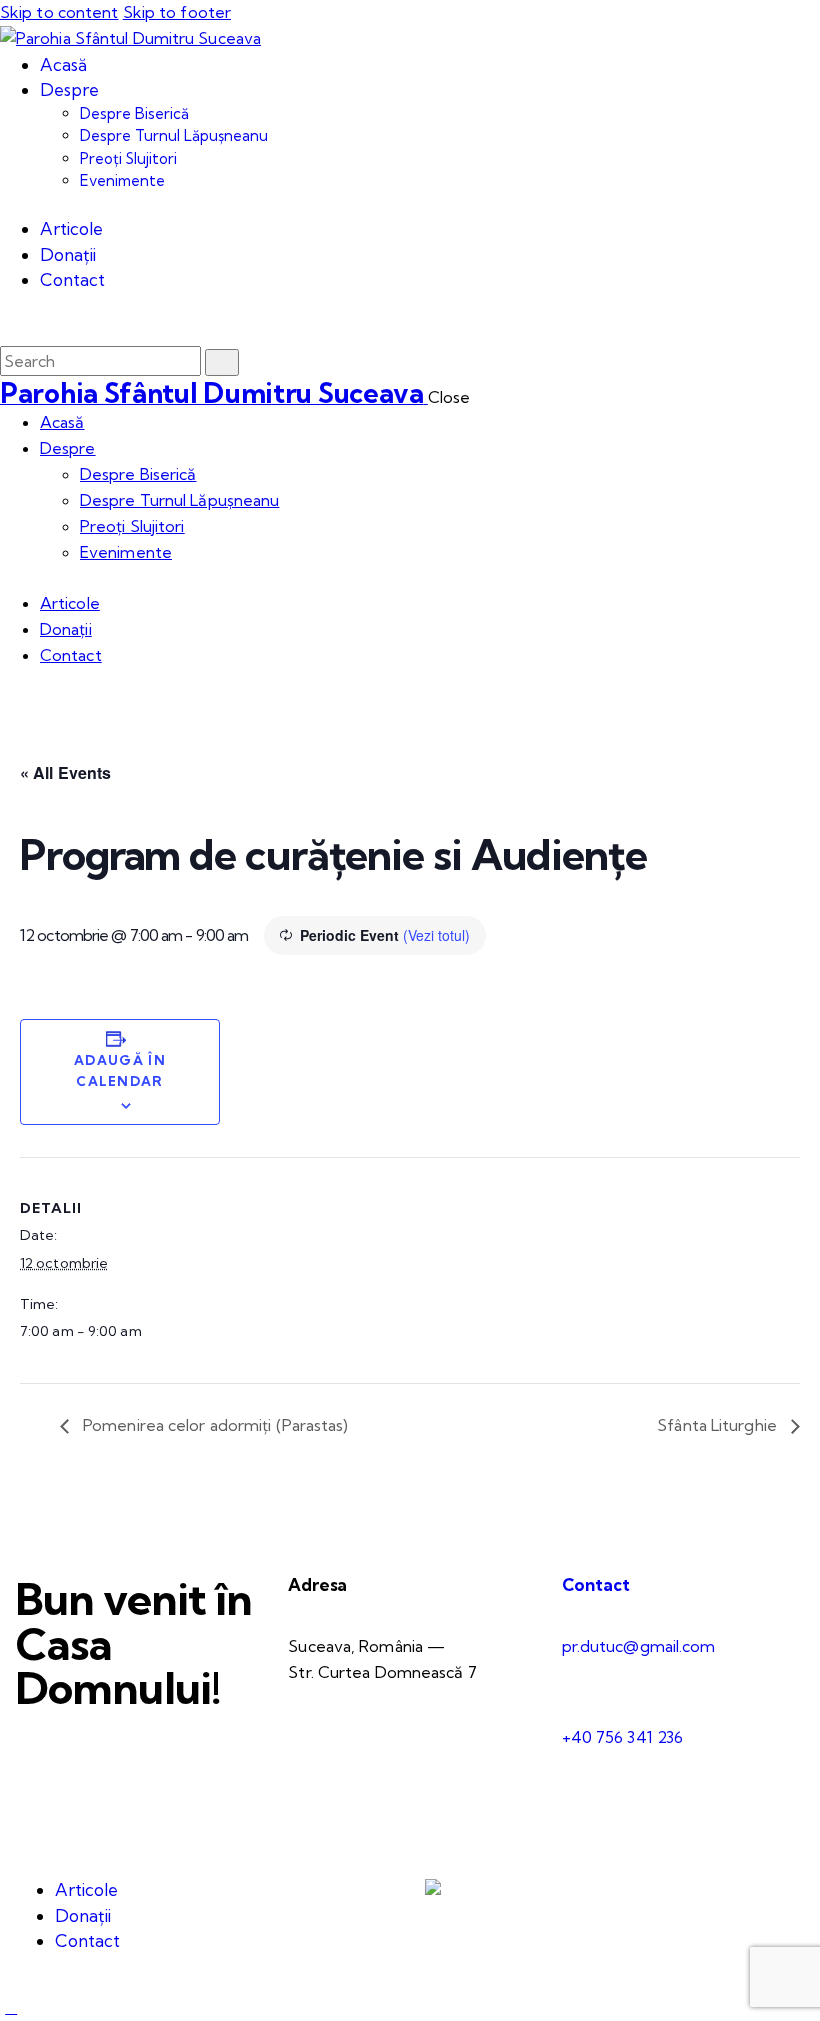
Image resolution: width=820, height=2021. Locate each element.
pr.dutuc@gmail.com (639, 1646)
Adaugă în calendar (120, 1070)
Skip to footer (177, 12)
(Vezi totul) (436, 935)
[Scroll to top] (11, 2007)
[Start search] (222, 362)
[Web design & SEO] (433, 1889)
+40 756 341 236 (623, 1737)
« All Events (65, 772)
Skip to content (59, 12)
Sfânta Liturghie (719, 1425)
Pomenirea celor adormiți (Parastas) (214, 1425)
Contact (596, 1584)
